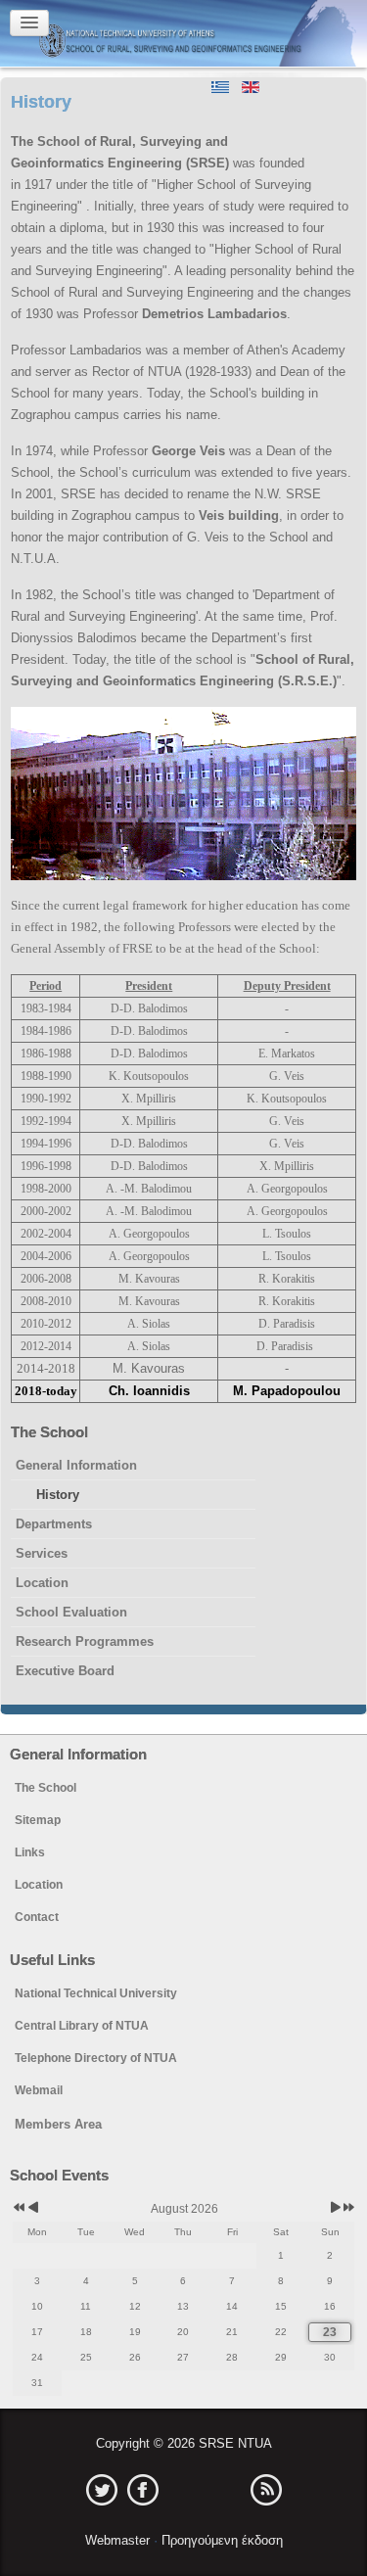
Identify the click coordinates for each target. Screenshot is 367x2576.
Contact (37, 1917)
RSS (266, 2490)
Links (30, 1852)
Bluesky (225, 2490)
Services (42, 1553)
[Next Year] (347, 2209)
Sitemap (38, 1820)
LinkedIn (184, 2490)
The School (46, 1788)
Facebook (143, 2490)
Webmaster (119, 2540)
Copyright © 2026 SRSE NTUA (184, 2443)
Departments (54, 1524)
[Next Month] (335, 2209)
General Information (76, 1465)
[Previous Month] (33, 2209)
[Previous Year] (18, 2209)
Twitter (102, 2490)
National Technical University (96, 1993)
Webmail (39, 2090)
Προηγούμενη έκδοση (220, 2540)
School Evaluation (71, 1612)
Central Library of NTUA (82, 2026)
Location (42, 1583)
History (58, 1495)
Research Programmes (85, 1641)
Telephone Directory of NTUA (96, 2058)
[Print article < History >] (351, 141)
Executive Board (65, 1671)
